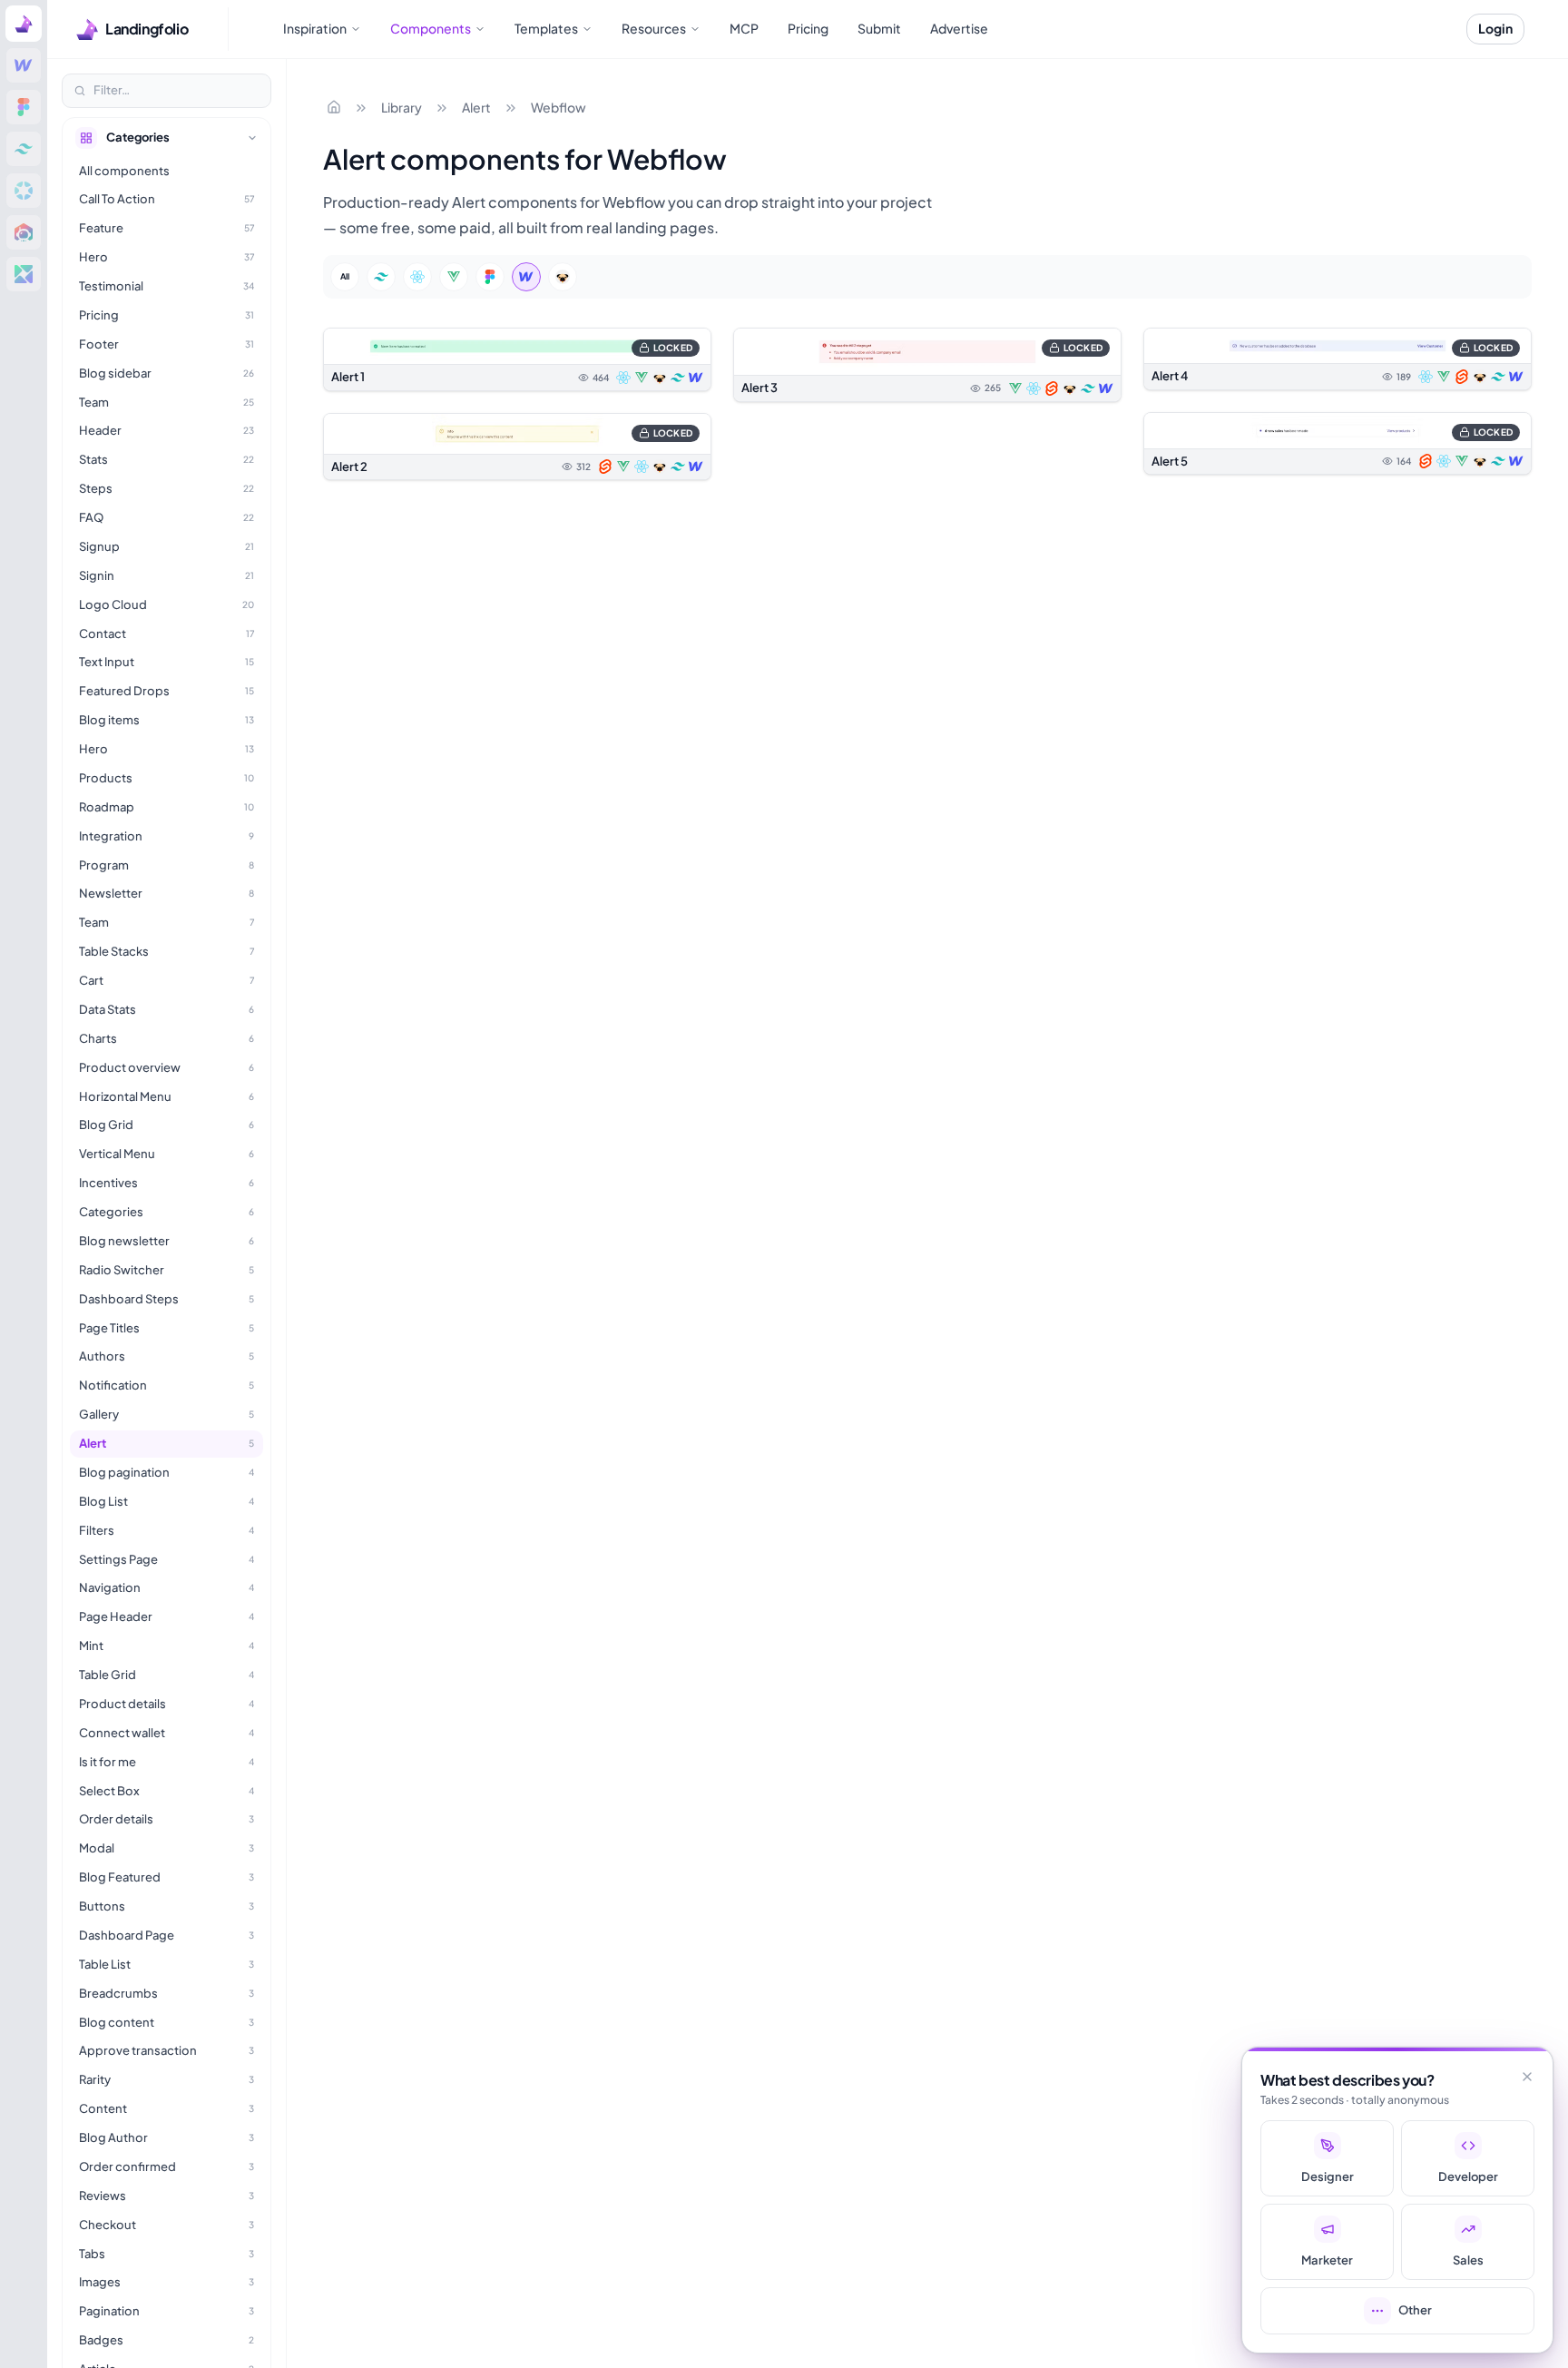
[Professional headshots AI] (24, 191)
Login (1495, 28)
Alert (476, 107)
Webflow (559, 107)
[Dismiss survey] (1527, 2077)
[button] (517, 359)
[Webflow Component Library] (24, 65)
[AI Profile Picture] (24, 232)
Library (402, 107)
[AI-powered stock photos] (24, 274)
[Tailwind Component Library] (24, 149)
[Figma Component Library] (24, 107)
